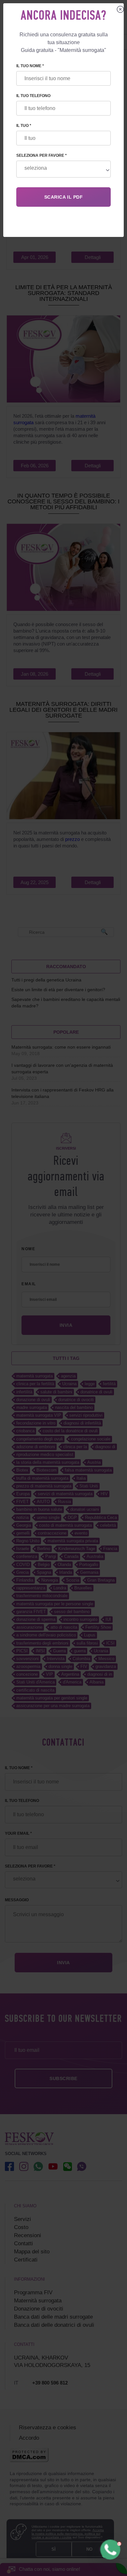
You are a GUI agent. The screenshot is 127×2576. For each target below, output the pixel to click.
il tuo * (24, 126)
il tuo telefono (33, 96)
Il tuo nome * (30, 66)
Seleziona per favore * (42, 155)
